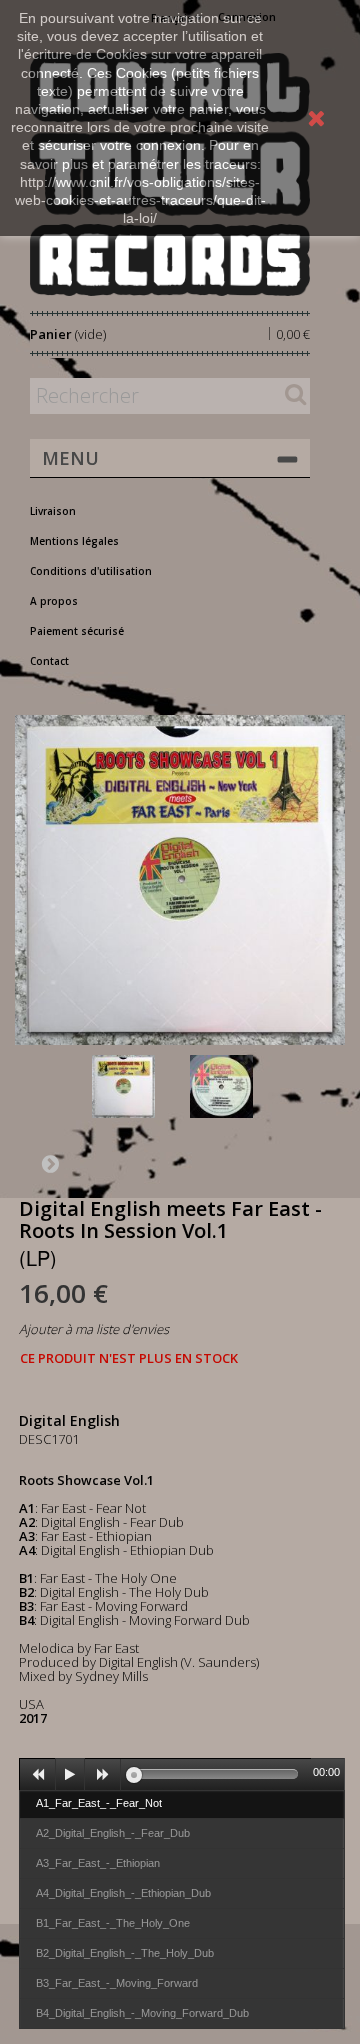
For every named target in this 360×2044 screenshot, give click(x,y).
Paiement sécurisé (77, 631)
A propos (54, 601)
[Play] (70, 1775)
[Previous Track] (38, 1775)
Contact (49, 661)
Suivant (50, 1163)
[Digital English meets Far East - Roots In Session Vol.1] (137, 1086)
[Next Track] (103, 1775)
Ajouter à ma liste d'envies (94, 1329)
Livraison (53, 511)
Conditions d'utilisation (91, 571)
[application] (182, 1774)
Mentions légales (74, 541)
